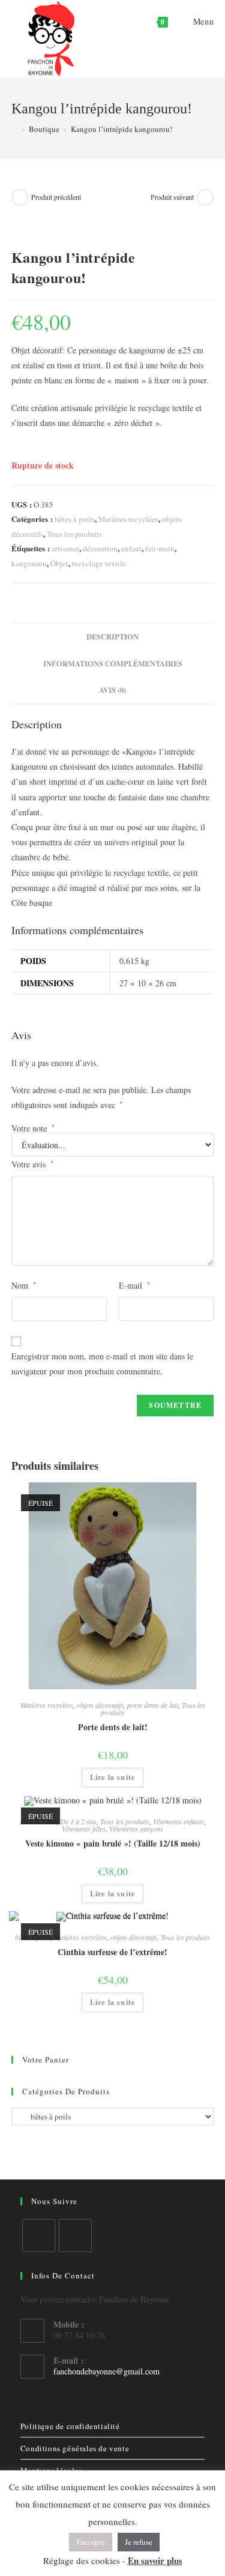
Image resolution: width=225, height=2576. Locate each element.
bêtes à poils (75, 519)
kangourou (29, 563)
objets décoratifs (100, 1705)
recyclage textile (99, 563)
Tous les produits (74, 534)
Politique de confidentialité (70, 2426)
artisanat (65, 548)
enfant (131, 548)
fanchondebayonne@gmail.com (106, 2371)
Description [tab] (112, 637)
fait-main (160, 548)
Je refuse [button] (139, 2542)
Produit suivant (172, 197)
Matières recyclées (128, 519)
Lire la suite (113, 1777)
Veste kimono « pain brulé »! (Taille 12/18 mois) (113, 1843)
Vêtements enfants (178, 1821)
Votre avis (32, 1164)
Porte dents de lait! (113, 1727)
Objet (59, 563)
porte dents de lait (153, 1705)
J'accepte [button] (91, 2542)
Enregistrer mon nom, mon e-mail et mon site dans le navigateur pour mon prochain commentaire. (102, 1364)
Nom (24, 1285)
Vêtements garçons (136, 1829)
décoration (100, 548)
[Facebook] (39, 2236)
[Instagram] (75, 2236)
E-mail (134, 1285)
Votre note (33, 1128)
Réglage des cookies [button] (82, 2560)
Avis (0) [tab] (112, 690)
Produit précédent (56, 197)
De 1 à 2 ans (78, 1821)
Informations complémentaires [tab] (113, 663)
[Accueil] (14, 129)
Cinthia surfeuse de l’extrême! (112, 1952)
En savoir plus (155, 2560)
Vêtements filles (84, 1829)
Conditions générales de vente (75, 2448)
